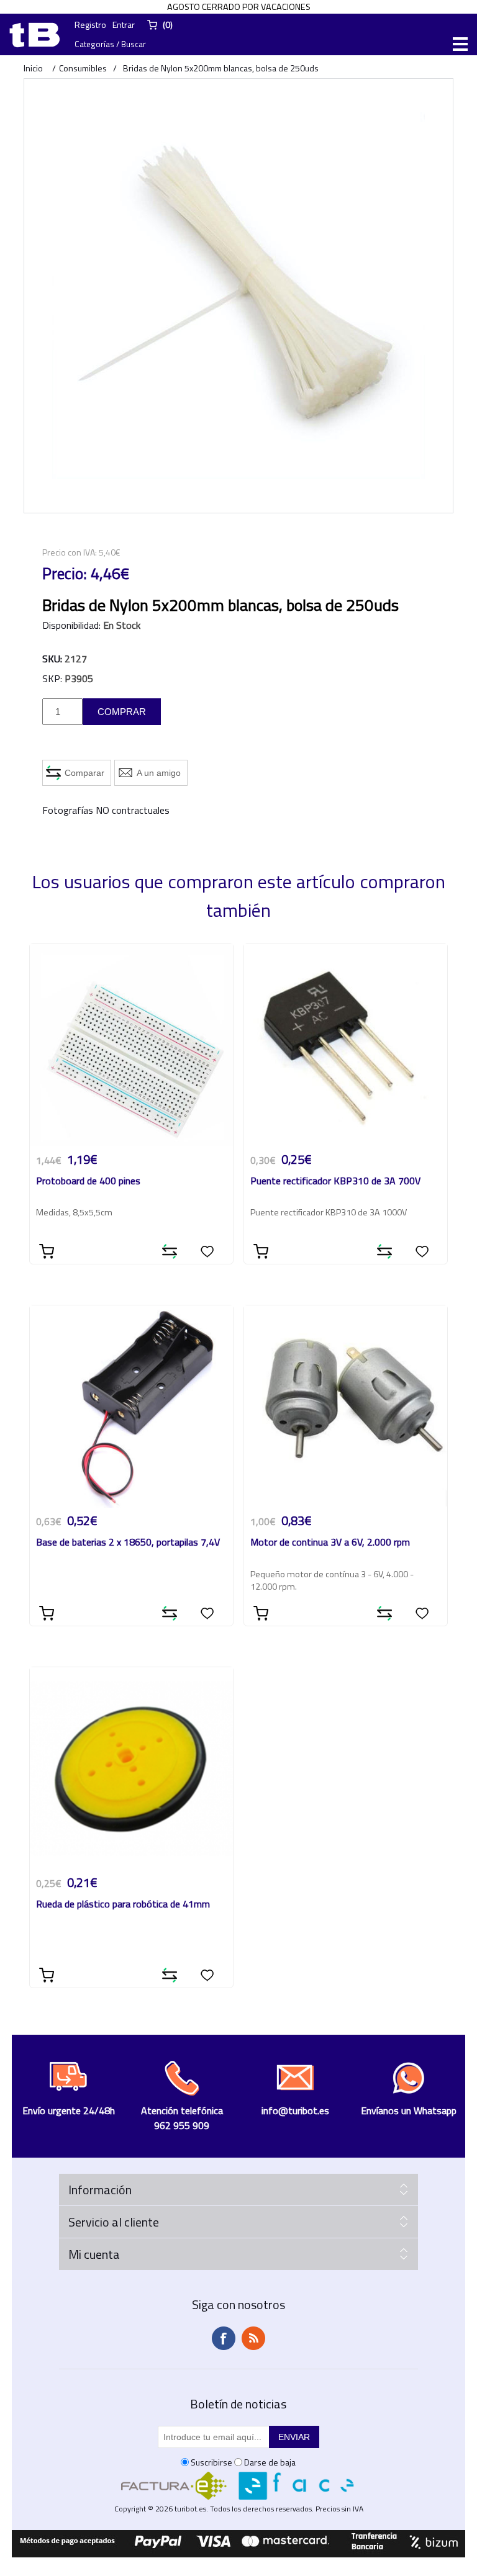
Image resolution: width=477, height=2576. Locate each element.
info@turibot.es (295, 2110)
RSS (253, 2338)
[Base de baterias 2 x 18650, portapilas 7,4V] (131, 1407)
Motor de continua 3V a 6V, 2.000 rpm (330, 1543)
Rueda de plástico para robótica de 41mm (123, 1905)
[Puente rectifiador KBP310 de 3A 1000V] (346, 1045)
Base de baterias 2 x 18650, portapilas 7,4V (128, 1543)
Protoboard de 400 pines (88, 1182)
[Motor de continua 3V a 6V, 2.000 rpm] (346, 1407)
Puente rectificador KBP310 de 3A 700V (335, 1182)
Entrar (124, 25)
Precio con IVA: (70, 552)
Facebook (224, 2338)
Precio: (65, 574)
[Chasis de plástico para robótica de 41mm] (131, 1769)
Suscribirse (211, 2462)
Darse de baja (270, 2462)
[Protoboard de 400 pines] (131, 1045)
